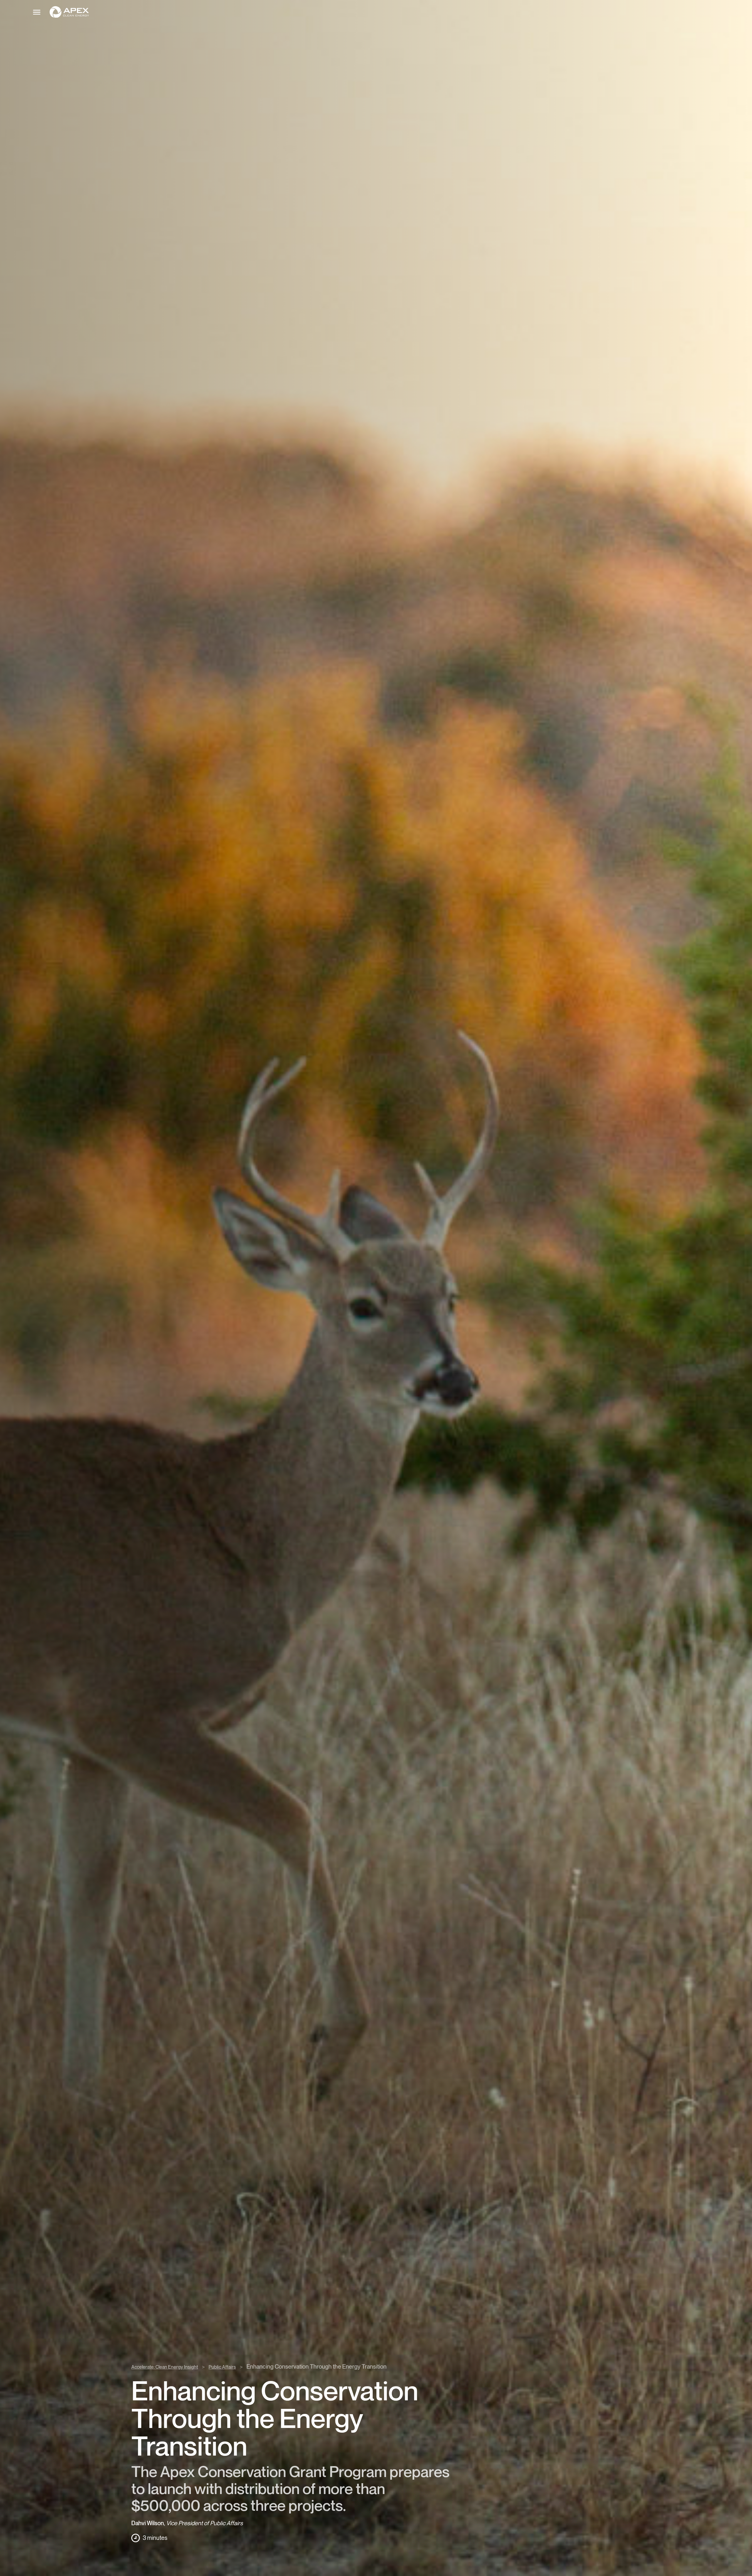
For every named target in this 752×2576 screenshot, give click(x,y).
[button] (389, 12)
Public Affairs (222, 2367)
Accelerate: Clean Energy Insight (165, 2367)
